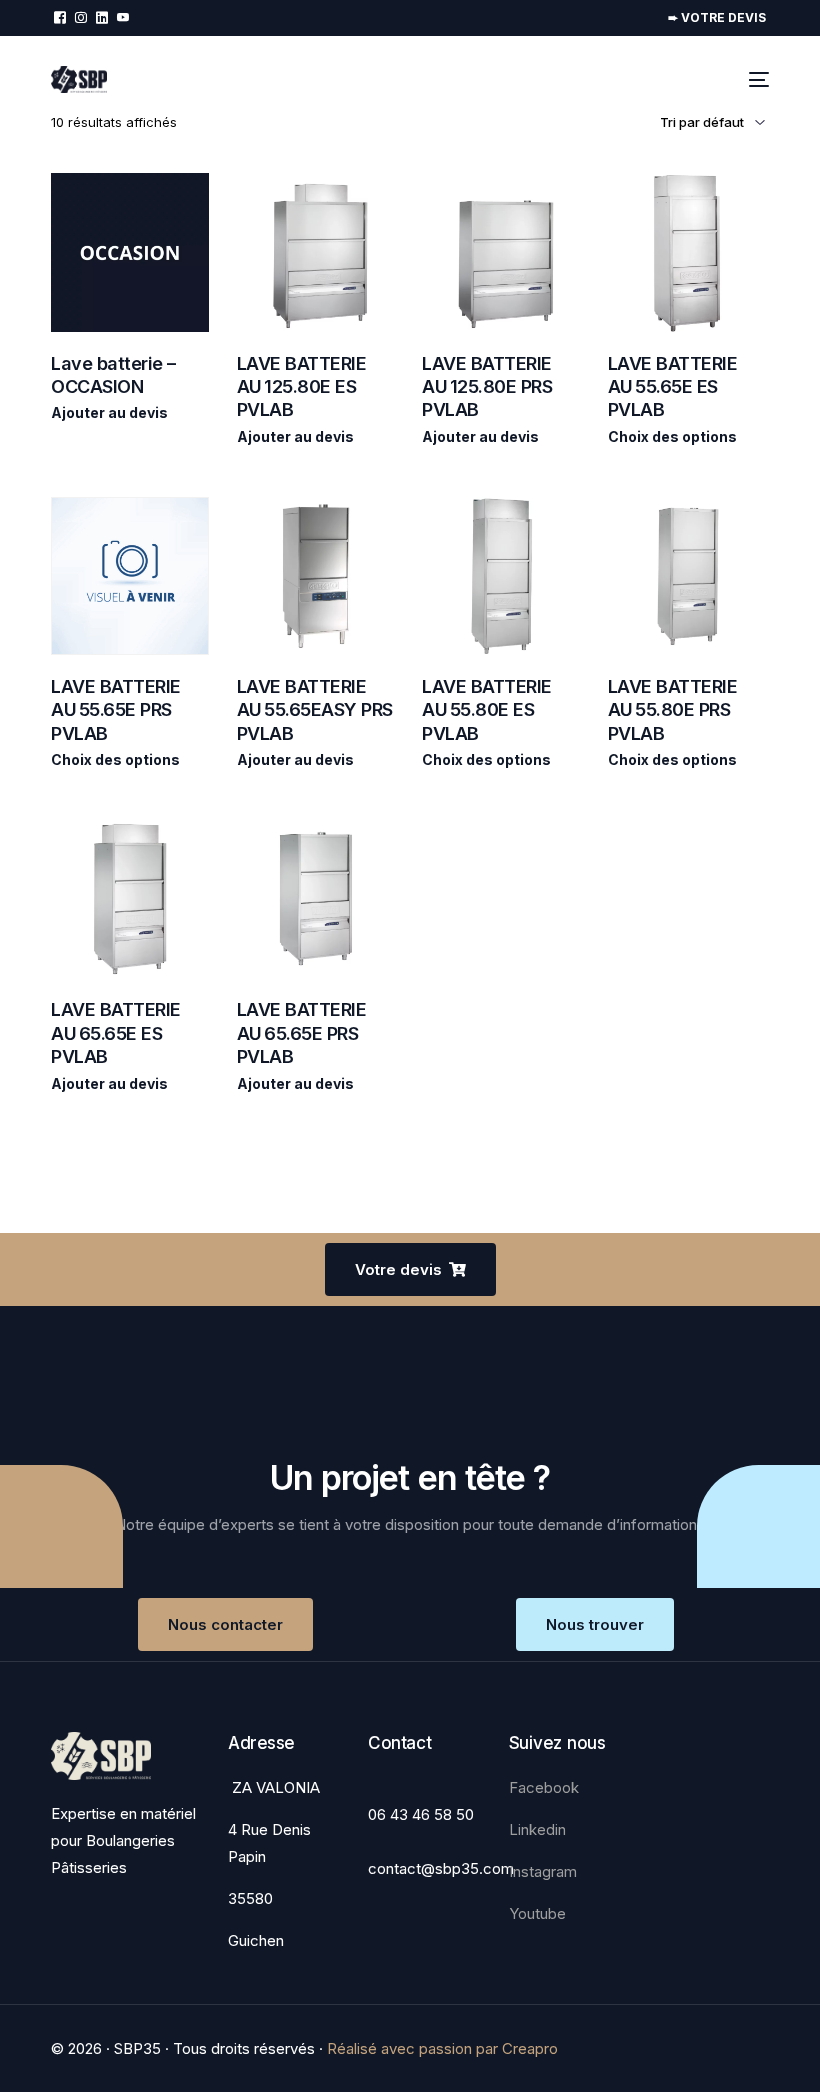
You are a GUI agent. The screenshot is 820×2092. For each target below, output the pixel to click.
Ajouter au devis (109, 412)
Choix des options (672, 436)
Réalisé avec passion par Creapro (442, 2048)
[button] (410, 1269)
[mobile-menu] (755, 79)
